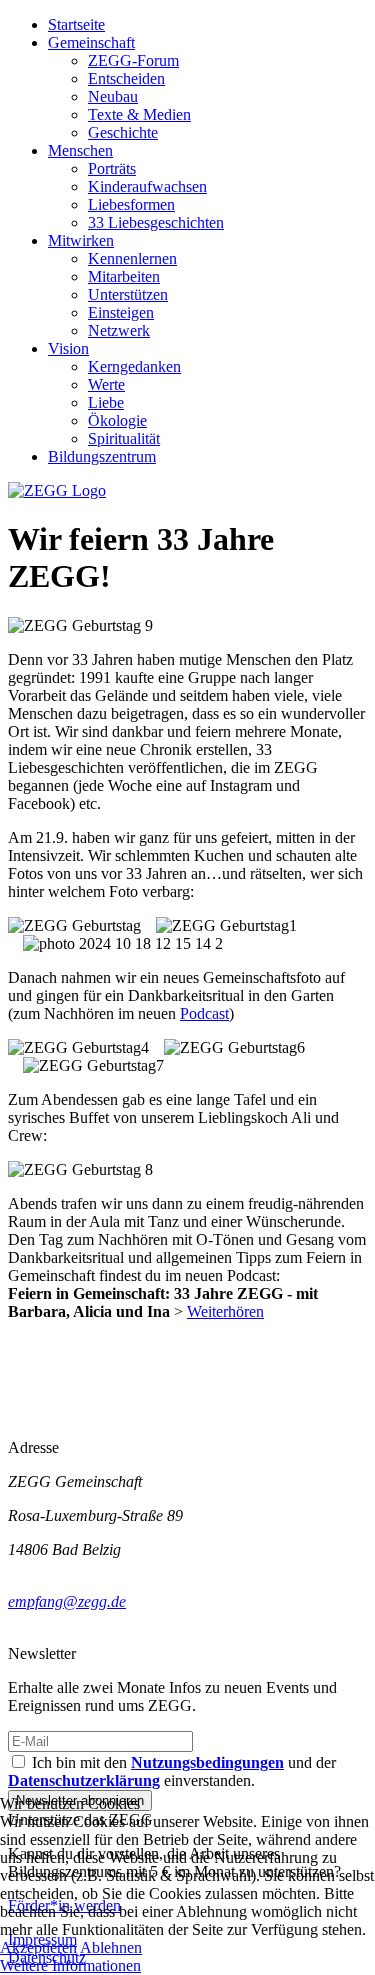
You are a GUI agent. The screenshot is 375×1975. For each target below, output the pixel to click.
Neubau (113, 96)
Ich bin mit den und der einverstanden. (172, 1771)
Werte (106, 384)
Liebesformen (131, 204)
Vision (68, 348)
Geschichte (123, 132)
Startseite (76, 24)
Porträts (112, 168)
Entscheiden (126, 78)
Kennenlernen (132, 258)
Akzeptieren (38, 1947)
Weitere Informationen (70, 1965)
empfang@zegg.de (67, 1601)
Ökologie (117, 420)
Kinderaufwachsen (147, 186)
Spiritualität (124, 438)
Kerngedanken (134, 366)
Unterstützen (128, 294)
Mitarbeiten (124, 276)
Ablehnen (111, 1947)
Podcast (204, 1013)
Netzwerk (119, 330)
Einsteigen (121, 312)
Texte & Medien (139, 114)
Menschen (80, 150)
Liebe (106, 402)
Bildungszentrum (102, 456)
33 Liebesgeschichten (156, 222)
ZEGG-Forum (133, 60)
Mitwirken (81, 240)
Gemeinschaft (91, 42)
